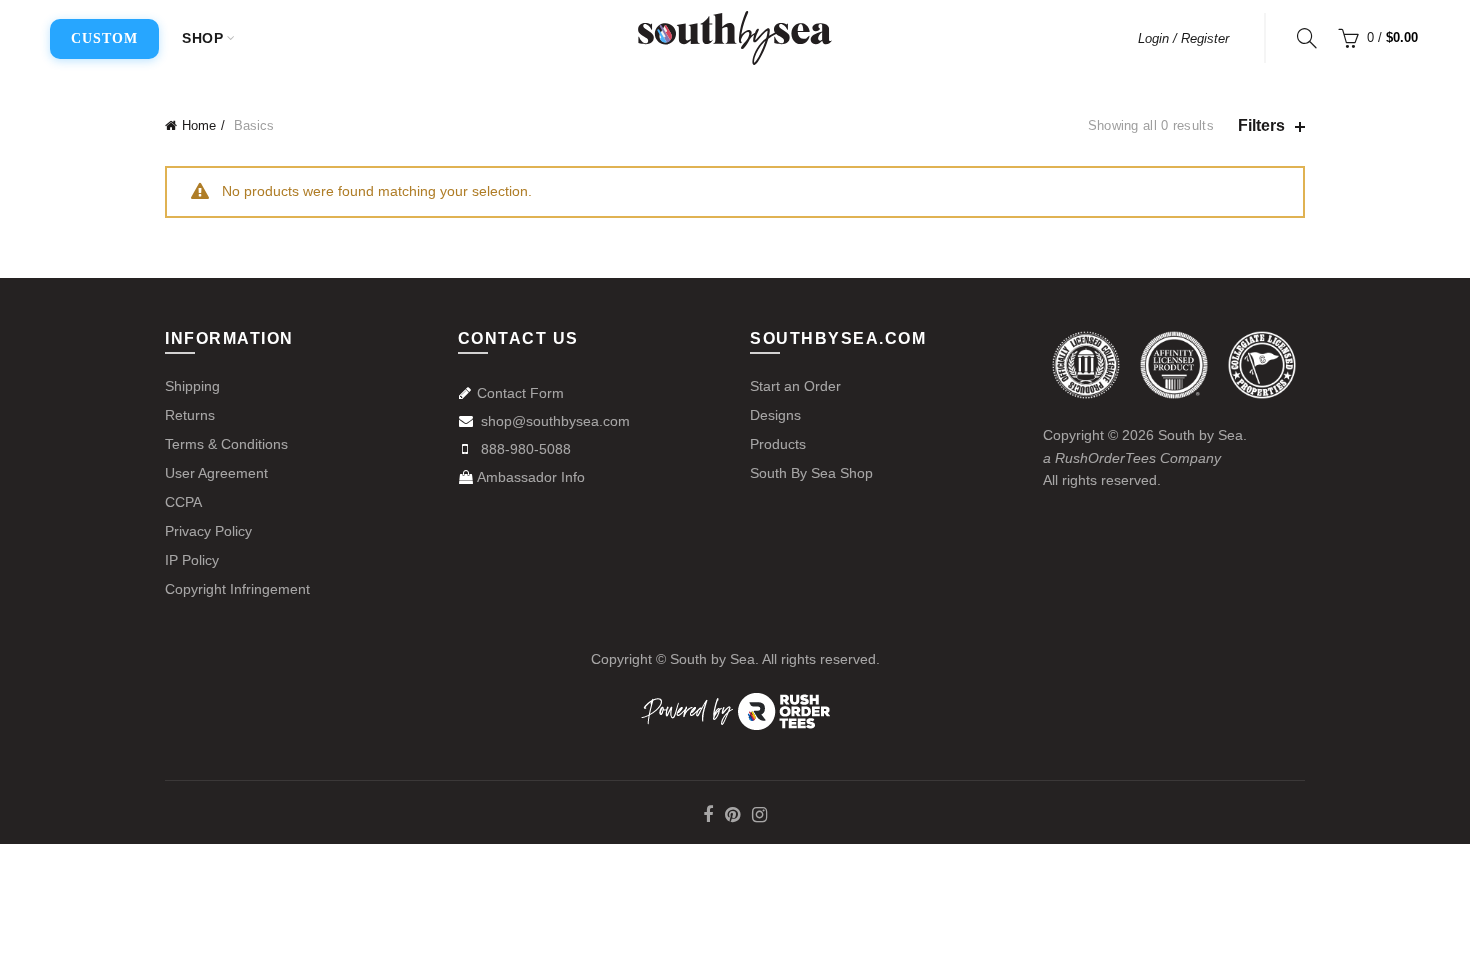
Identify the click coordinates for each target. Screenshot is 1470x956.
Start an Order (795, 386)
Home (199, 125)
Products (778, 444)
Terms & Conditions (226, 444)
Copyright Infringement (237, 589)
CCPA (183, 502)
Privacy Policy (208, 531)
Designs (775, 415)
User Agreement (216, 473)
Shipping (192, 386)
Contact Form (520, 393)
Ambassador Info (531, 477)
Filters (1261, 125)
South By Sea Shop (811, 473)
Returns (190, 415)
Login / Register (1183, 38)
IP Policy (192, 560)
